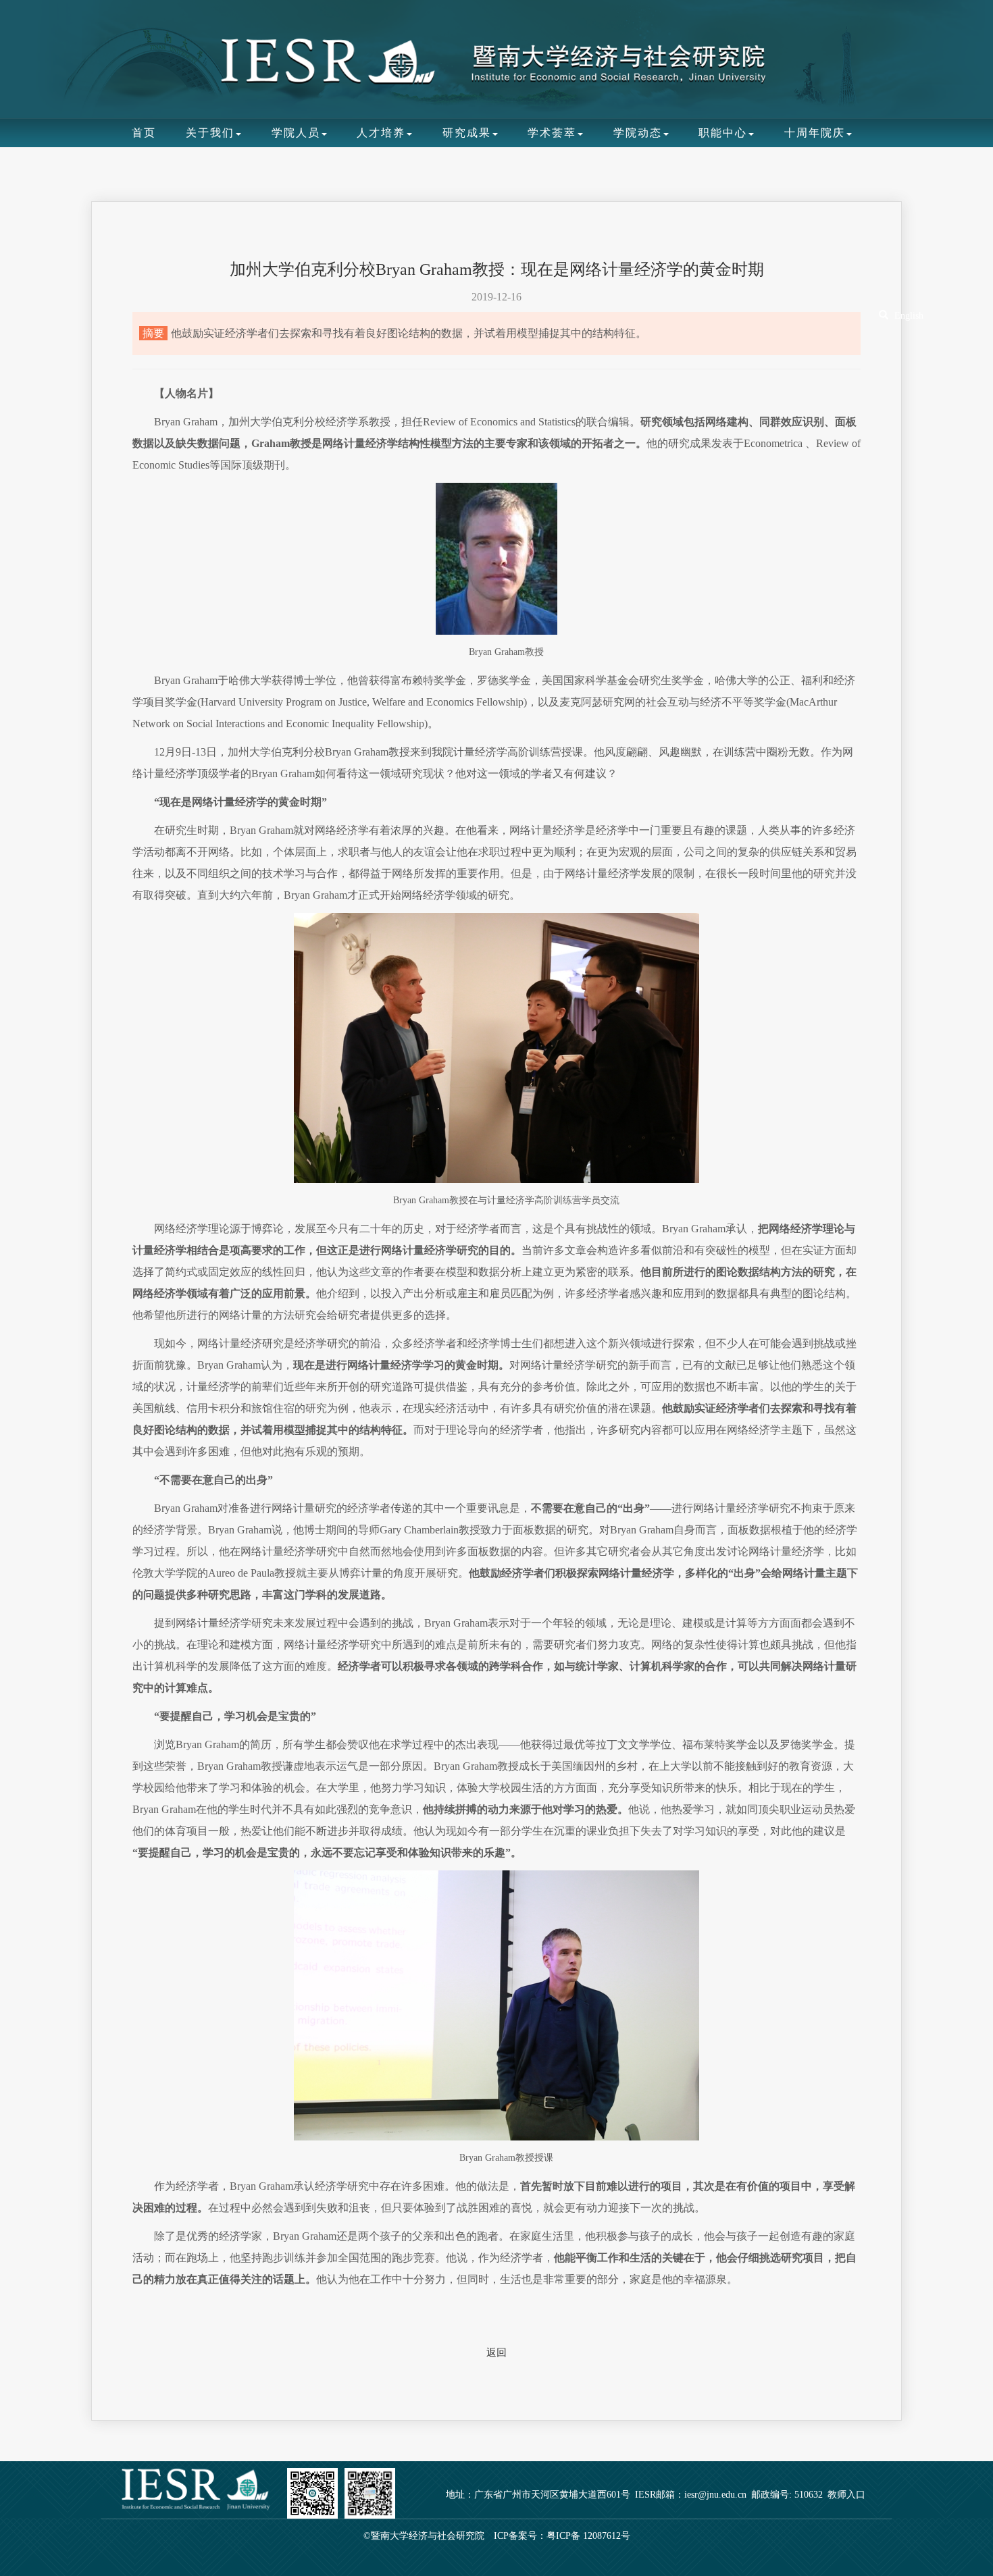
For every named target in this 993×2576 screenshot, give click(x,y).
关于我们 (210, 133)
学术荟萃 (552, 133)
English (909, 316)
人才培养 (381, 133)
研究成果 (467, 133)
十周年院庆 (815, 133)
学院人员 (296, 133)
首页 (144, 133)
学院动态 (638, 133)
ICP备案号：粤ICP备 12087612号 (562, 2536)
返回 (496, 2352)
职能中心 (723, 133)
